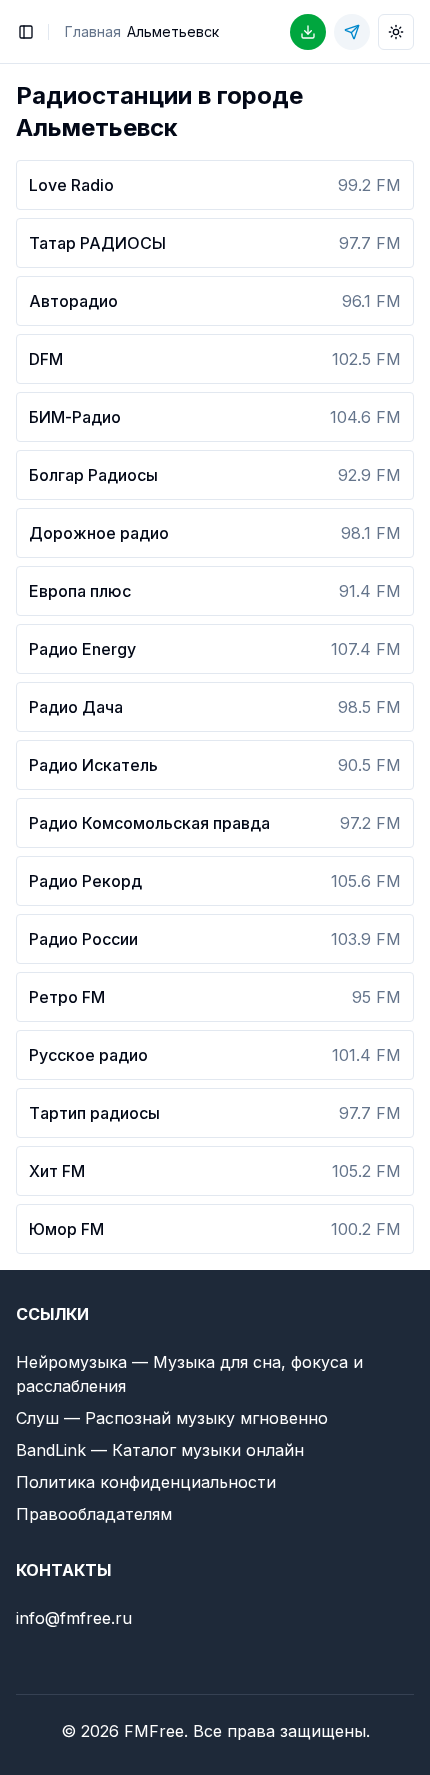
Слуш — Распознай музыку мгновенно (172, 1418)
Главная (93, 31)
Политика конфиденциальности (146, 1482)
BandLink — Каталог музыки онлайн (160, 1450)
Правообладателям (94, 1514)
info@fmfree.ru (74, 1618)
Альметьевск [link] (173, 31)
